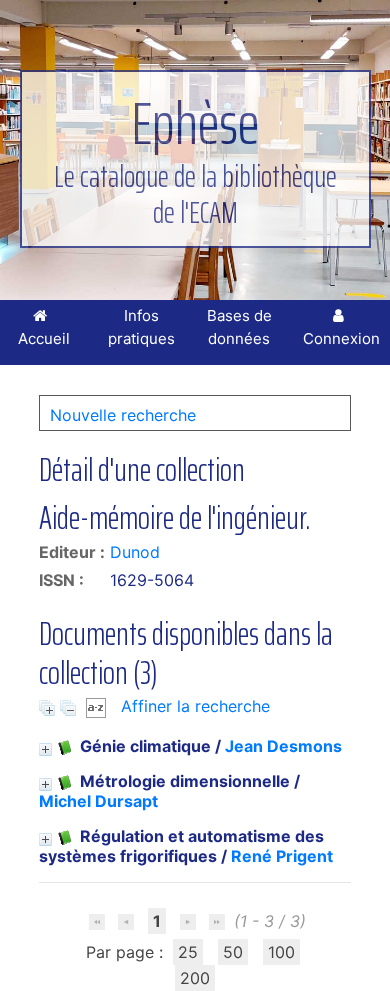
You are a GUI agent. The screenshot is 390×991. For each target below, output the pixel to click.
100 (281, 952)
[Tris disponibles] (98, 706)
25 (188, 952)
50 (233, 952)
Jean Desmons (283, 746)
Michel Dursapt (98, 801)
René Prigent (282, 856)
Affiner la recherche (195, 706)
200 (195, 978)
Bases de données (239, 327)
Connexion (341, 338)
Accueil (44, 338)
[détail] (45, 749)
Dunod (135, 552)
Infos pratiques (141, 327)
